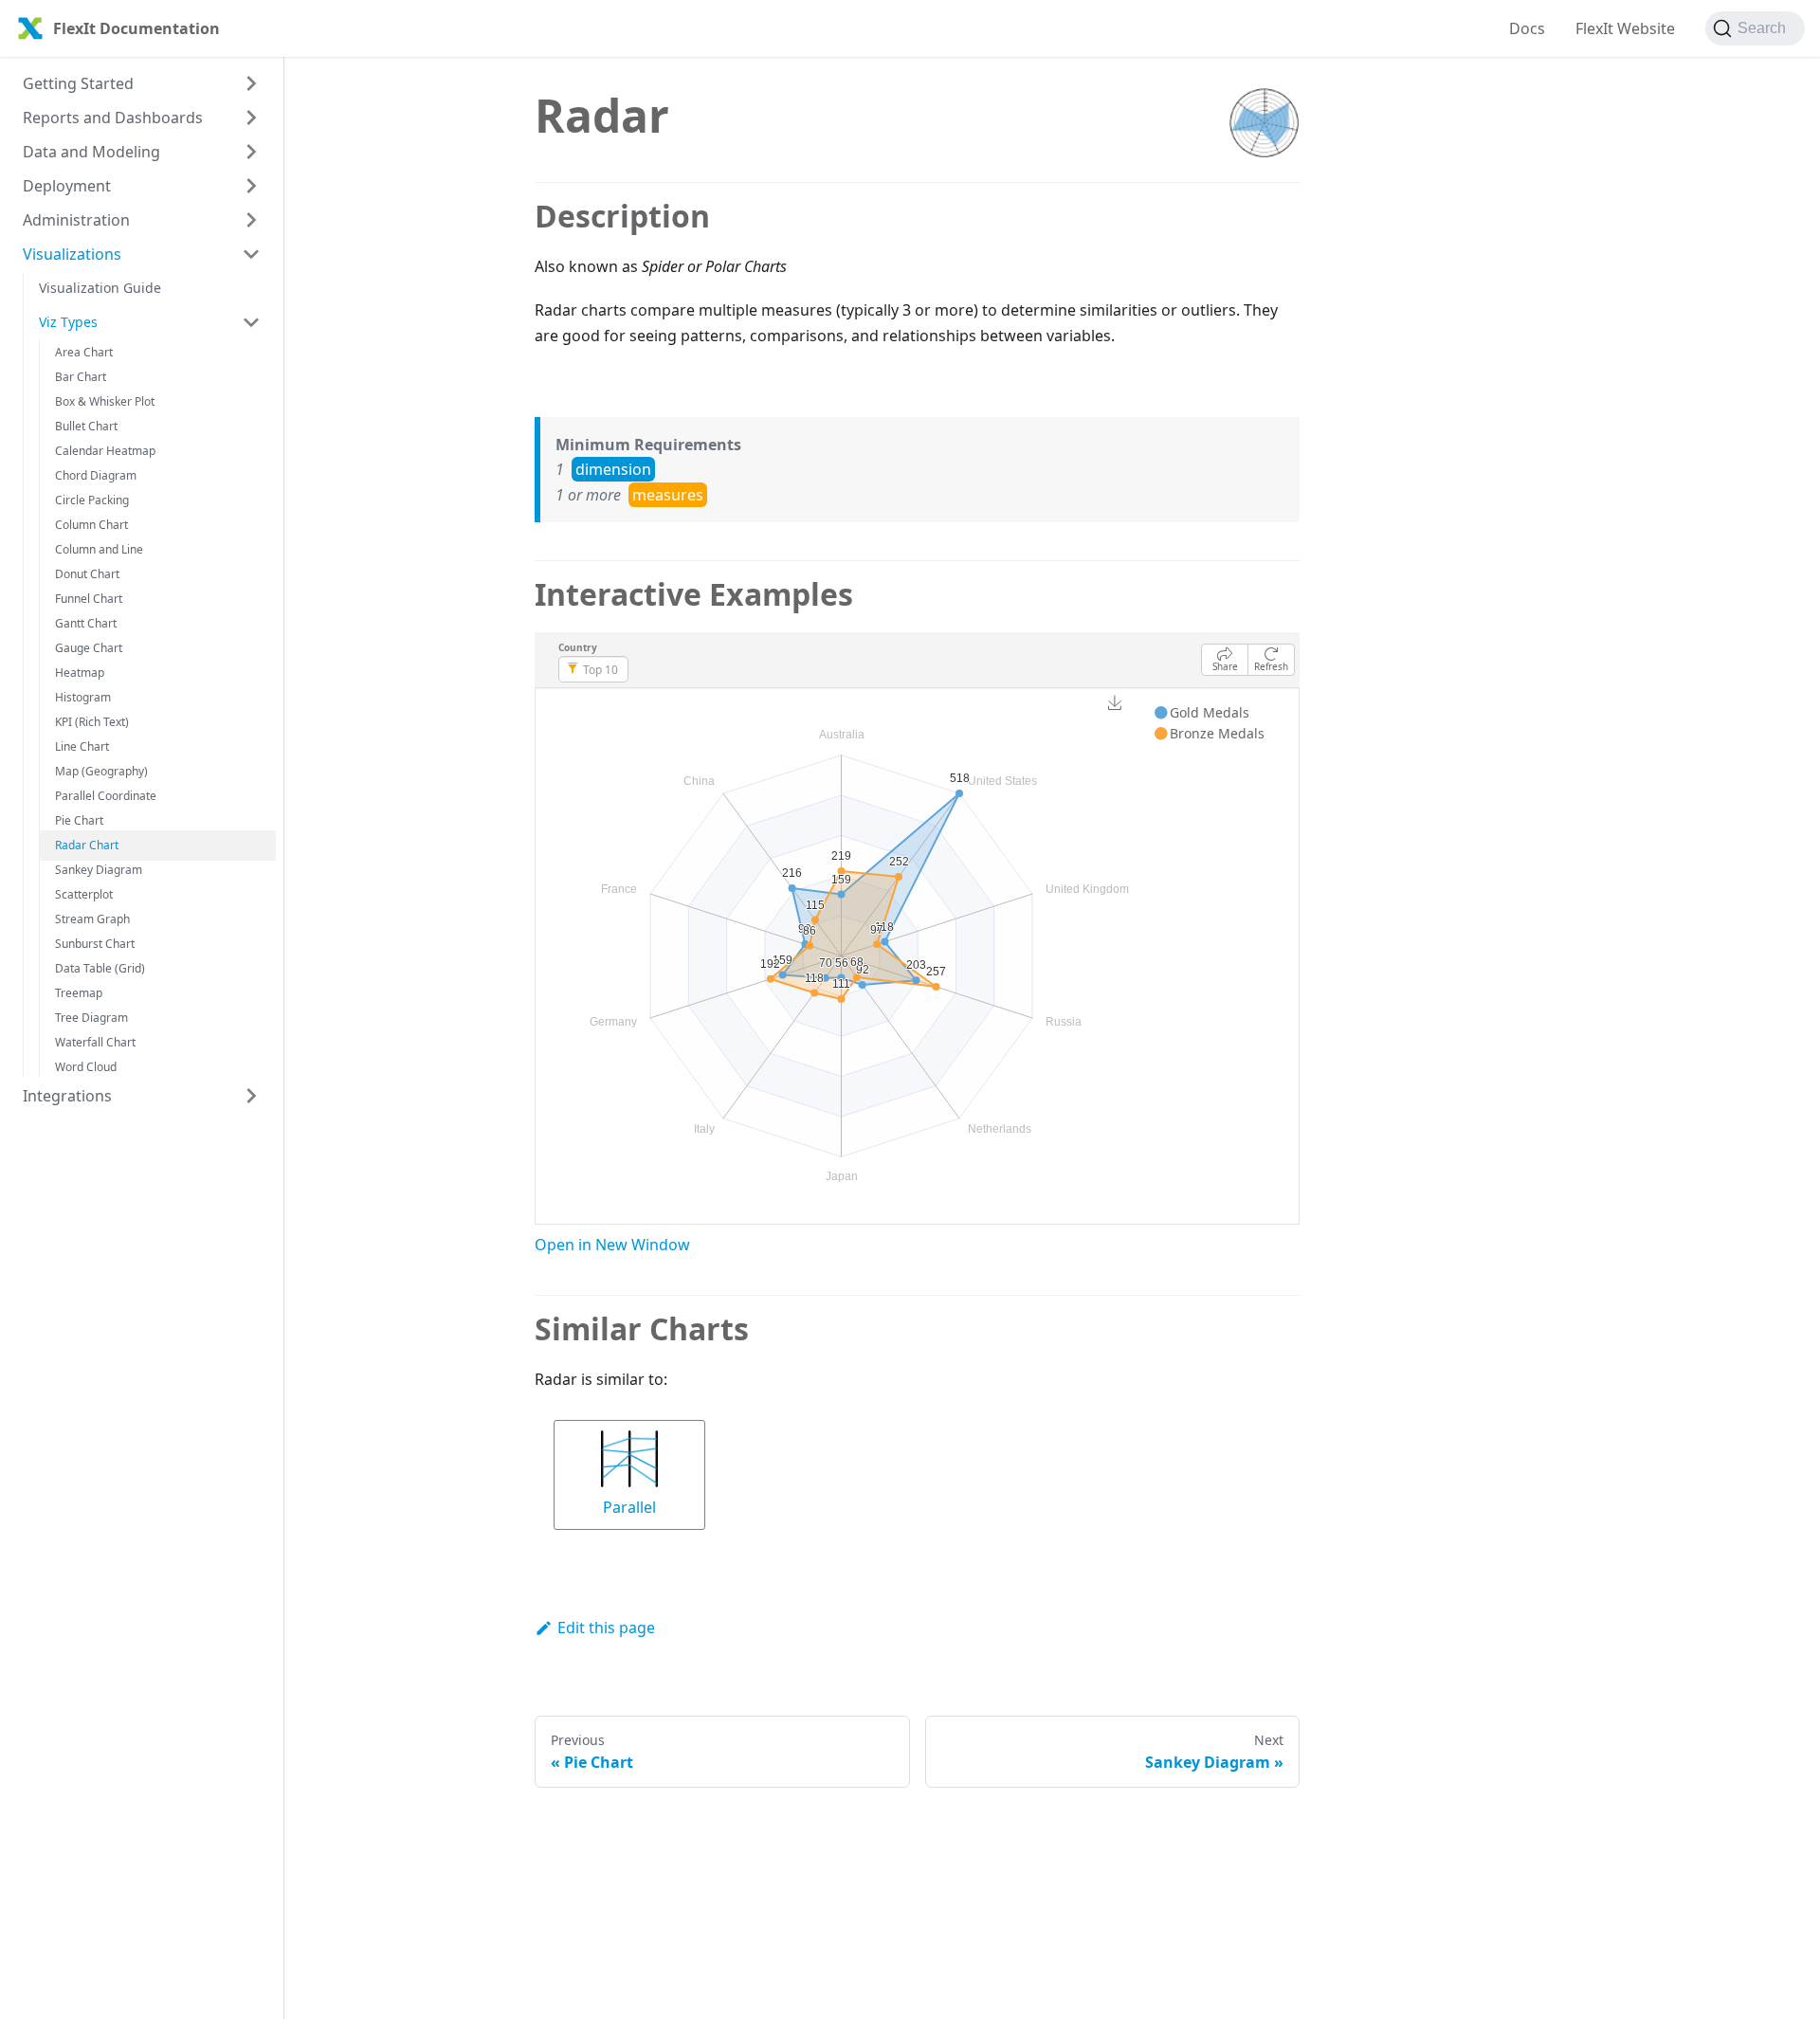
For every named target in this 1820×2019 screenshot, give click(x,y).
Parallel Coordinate (106, 796)
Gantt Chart (86, 623)
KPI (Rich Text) (92, 722)
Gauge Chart (89, 648)
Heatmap (80, 673)
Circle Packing (92, 500)
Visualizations (72, 254)
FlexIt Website (1625, 28)
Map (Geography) (101, 771)
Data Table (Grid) (100, 968)
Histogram (83, 697)
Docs (1527, 28)
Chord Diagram (96, 475)
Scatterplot (84, 894)
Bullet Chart (86, 426)
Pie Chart (79, 820)
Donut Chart (87, 574)
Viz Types (68, 322)
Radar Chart (87, 845)
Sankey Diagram (99, 870)
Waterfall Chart (95, 1042)
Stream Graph (92, 919)
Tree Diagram (91, 1018)
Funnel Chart (89, 599)
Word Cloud (86, 1067)
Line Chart (82, 746)
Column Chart (91, 525)
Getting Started (78, 83)
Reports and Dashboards (113, 118)
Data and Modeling (91, 152)
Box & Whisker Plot (105, 401)
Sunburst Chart (95, 944)
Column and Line (99, 549)
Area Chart (84, 352)
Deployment (67, 186)
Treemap (79, 993)
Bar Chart (81, 377)
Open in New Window (612, 1245)
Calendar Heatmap (105, 451)
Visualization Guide (100, 288)
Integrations (67, 1096)
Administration (76, 220)
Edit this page (606, 1628)
